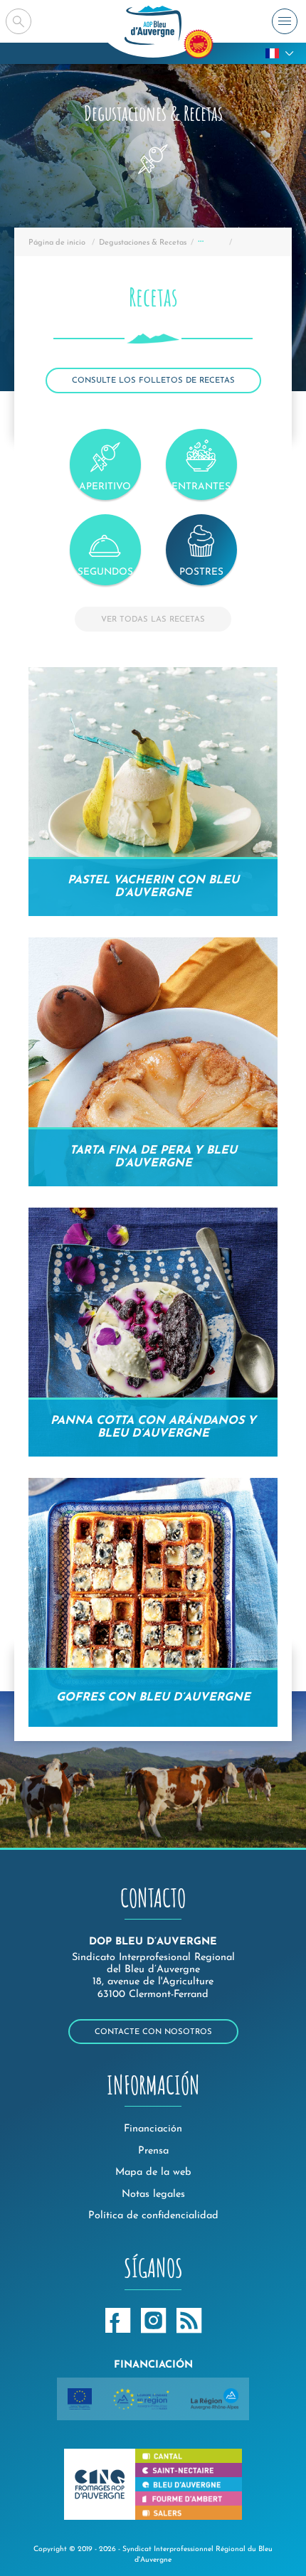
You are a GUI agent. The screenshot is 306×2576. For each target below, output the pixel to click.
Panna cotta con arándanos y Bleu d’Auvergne (153, 1427)
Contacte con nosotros (153, 2032)
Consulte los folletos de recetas (153, 381)
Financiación (153, 2129)
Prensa (153, 2151)
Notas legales (153, 2194)
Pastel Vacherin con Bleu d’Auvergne (153, 887)
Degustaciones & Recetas (143, 243)
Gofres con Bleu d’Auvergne (153, 1698)
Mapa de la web (153, 2172)
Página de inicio (57, 243)
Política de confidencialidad (153, 2216)
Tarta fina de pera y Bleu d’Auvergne (153, 1157)
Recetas (211, 243)
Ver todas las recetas (153, 620)
